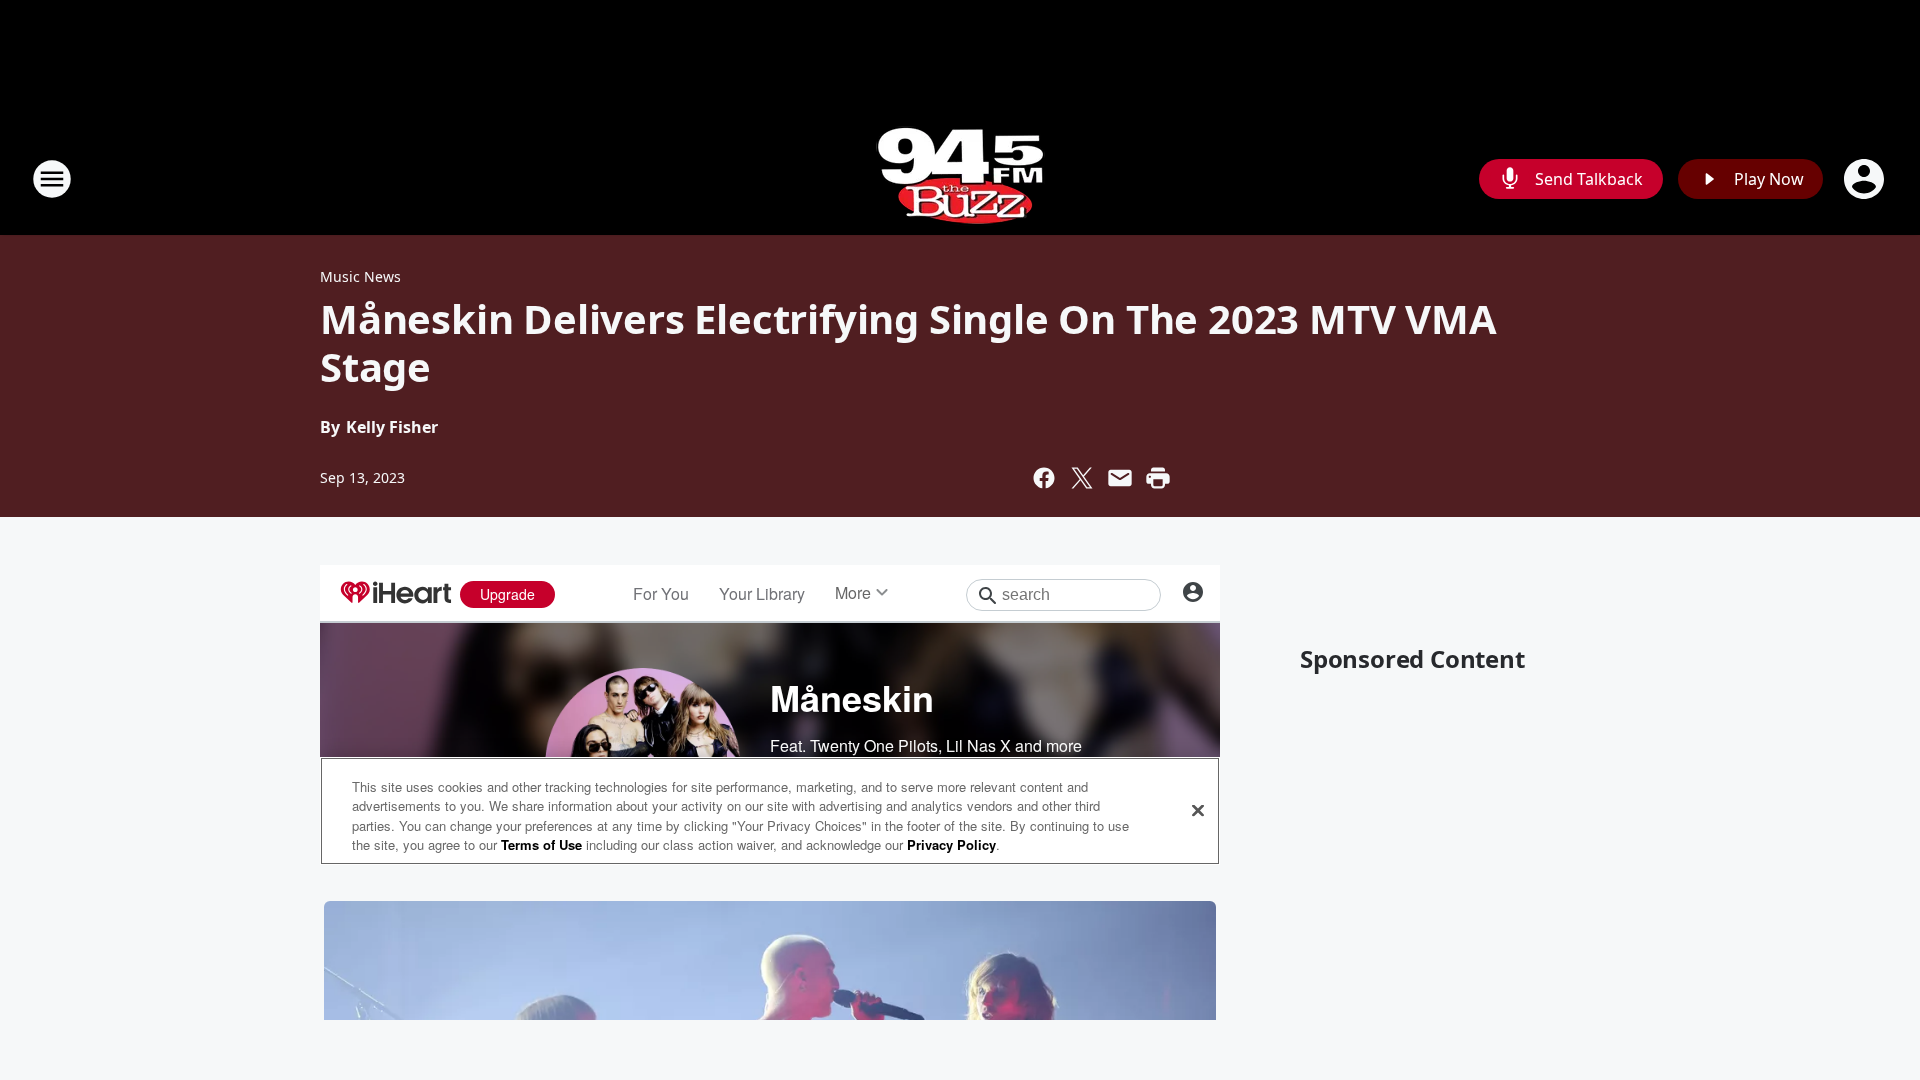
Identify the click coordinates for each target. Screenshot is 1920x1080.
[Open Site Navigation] (52, 179)
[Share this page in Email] (1120, 478)
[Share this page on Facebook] (1044, 478)
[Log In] (1866, 179)
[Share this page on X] (1082, 478)
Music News (360, 276)
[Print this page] (1158, 478)
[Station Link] (960, 178)
